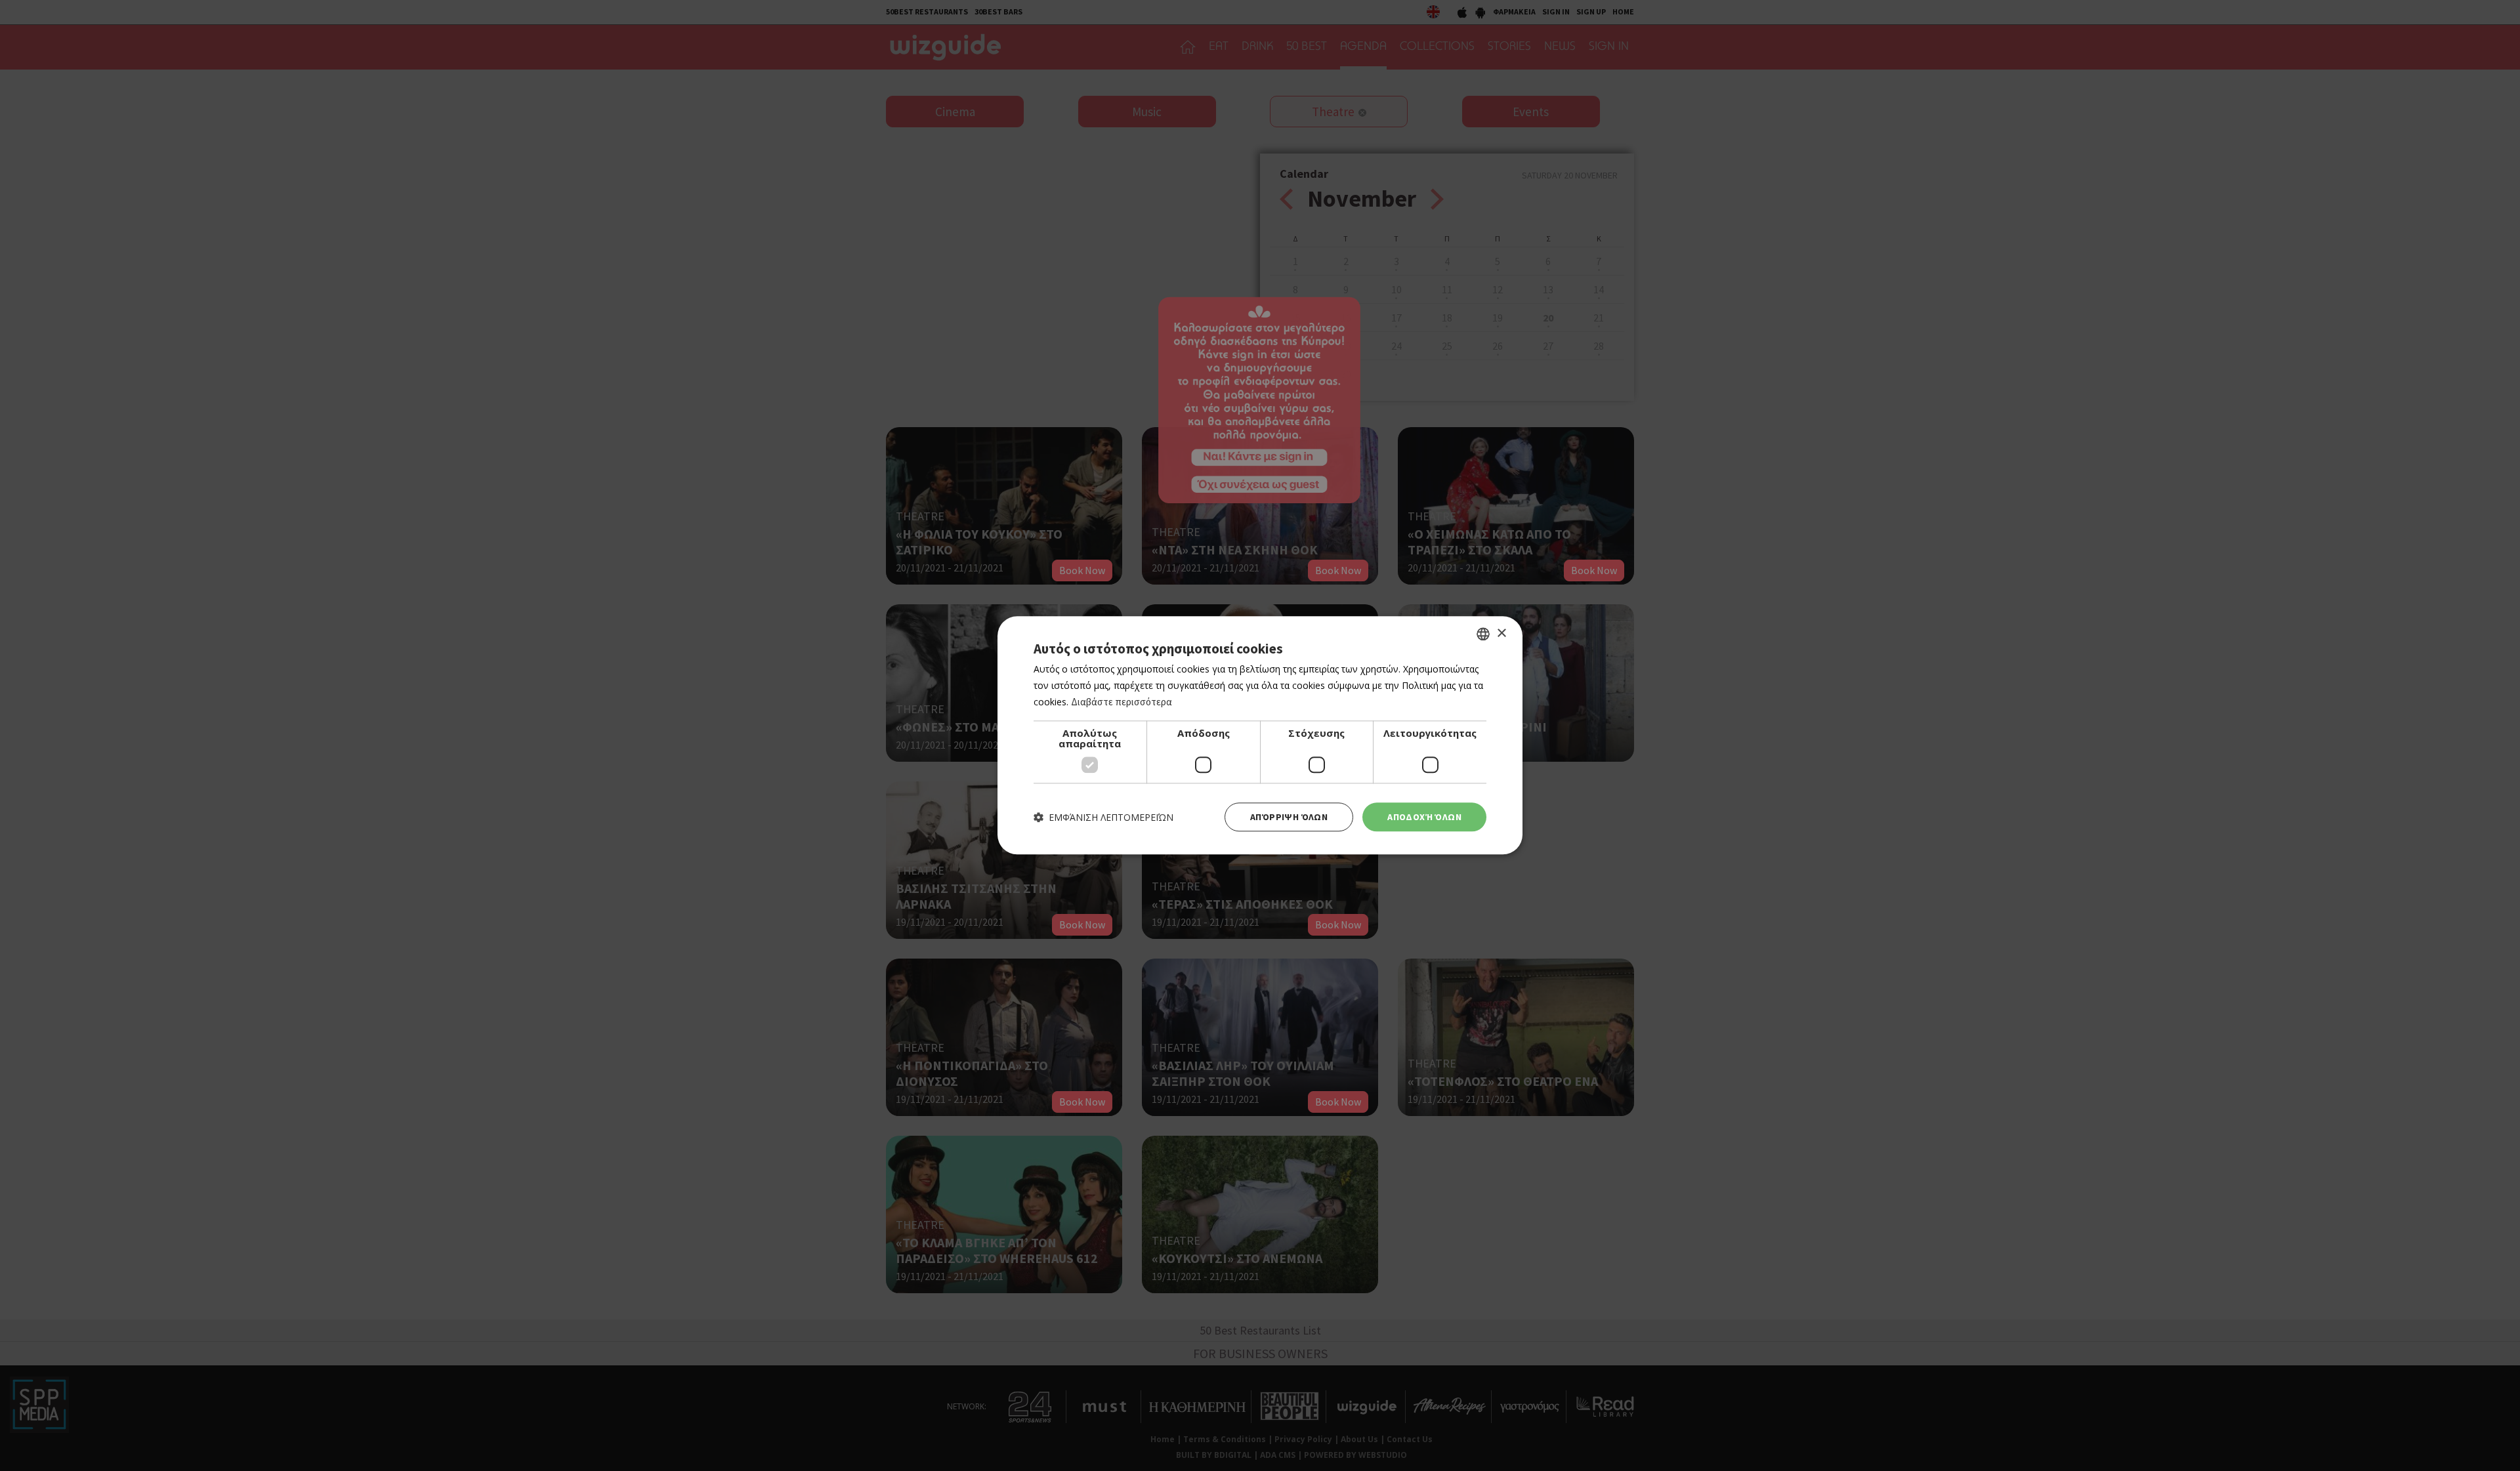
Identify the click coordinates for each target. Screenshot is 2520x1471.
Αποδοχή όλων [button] (1424, 817)
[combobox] (1483, 634)
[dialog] (1260, 735)
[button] (1103, 817)
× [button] (1501, 633)
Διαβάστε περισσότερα (1122, 702)
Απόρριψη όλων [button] (1289, 817)
